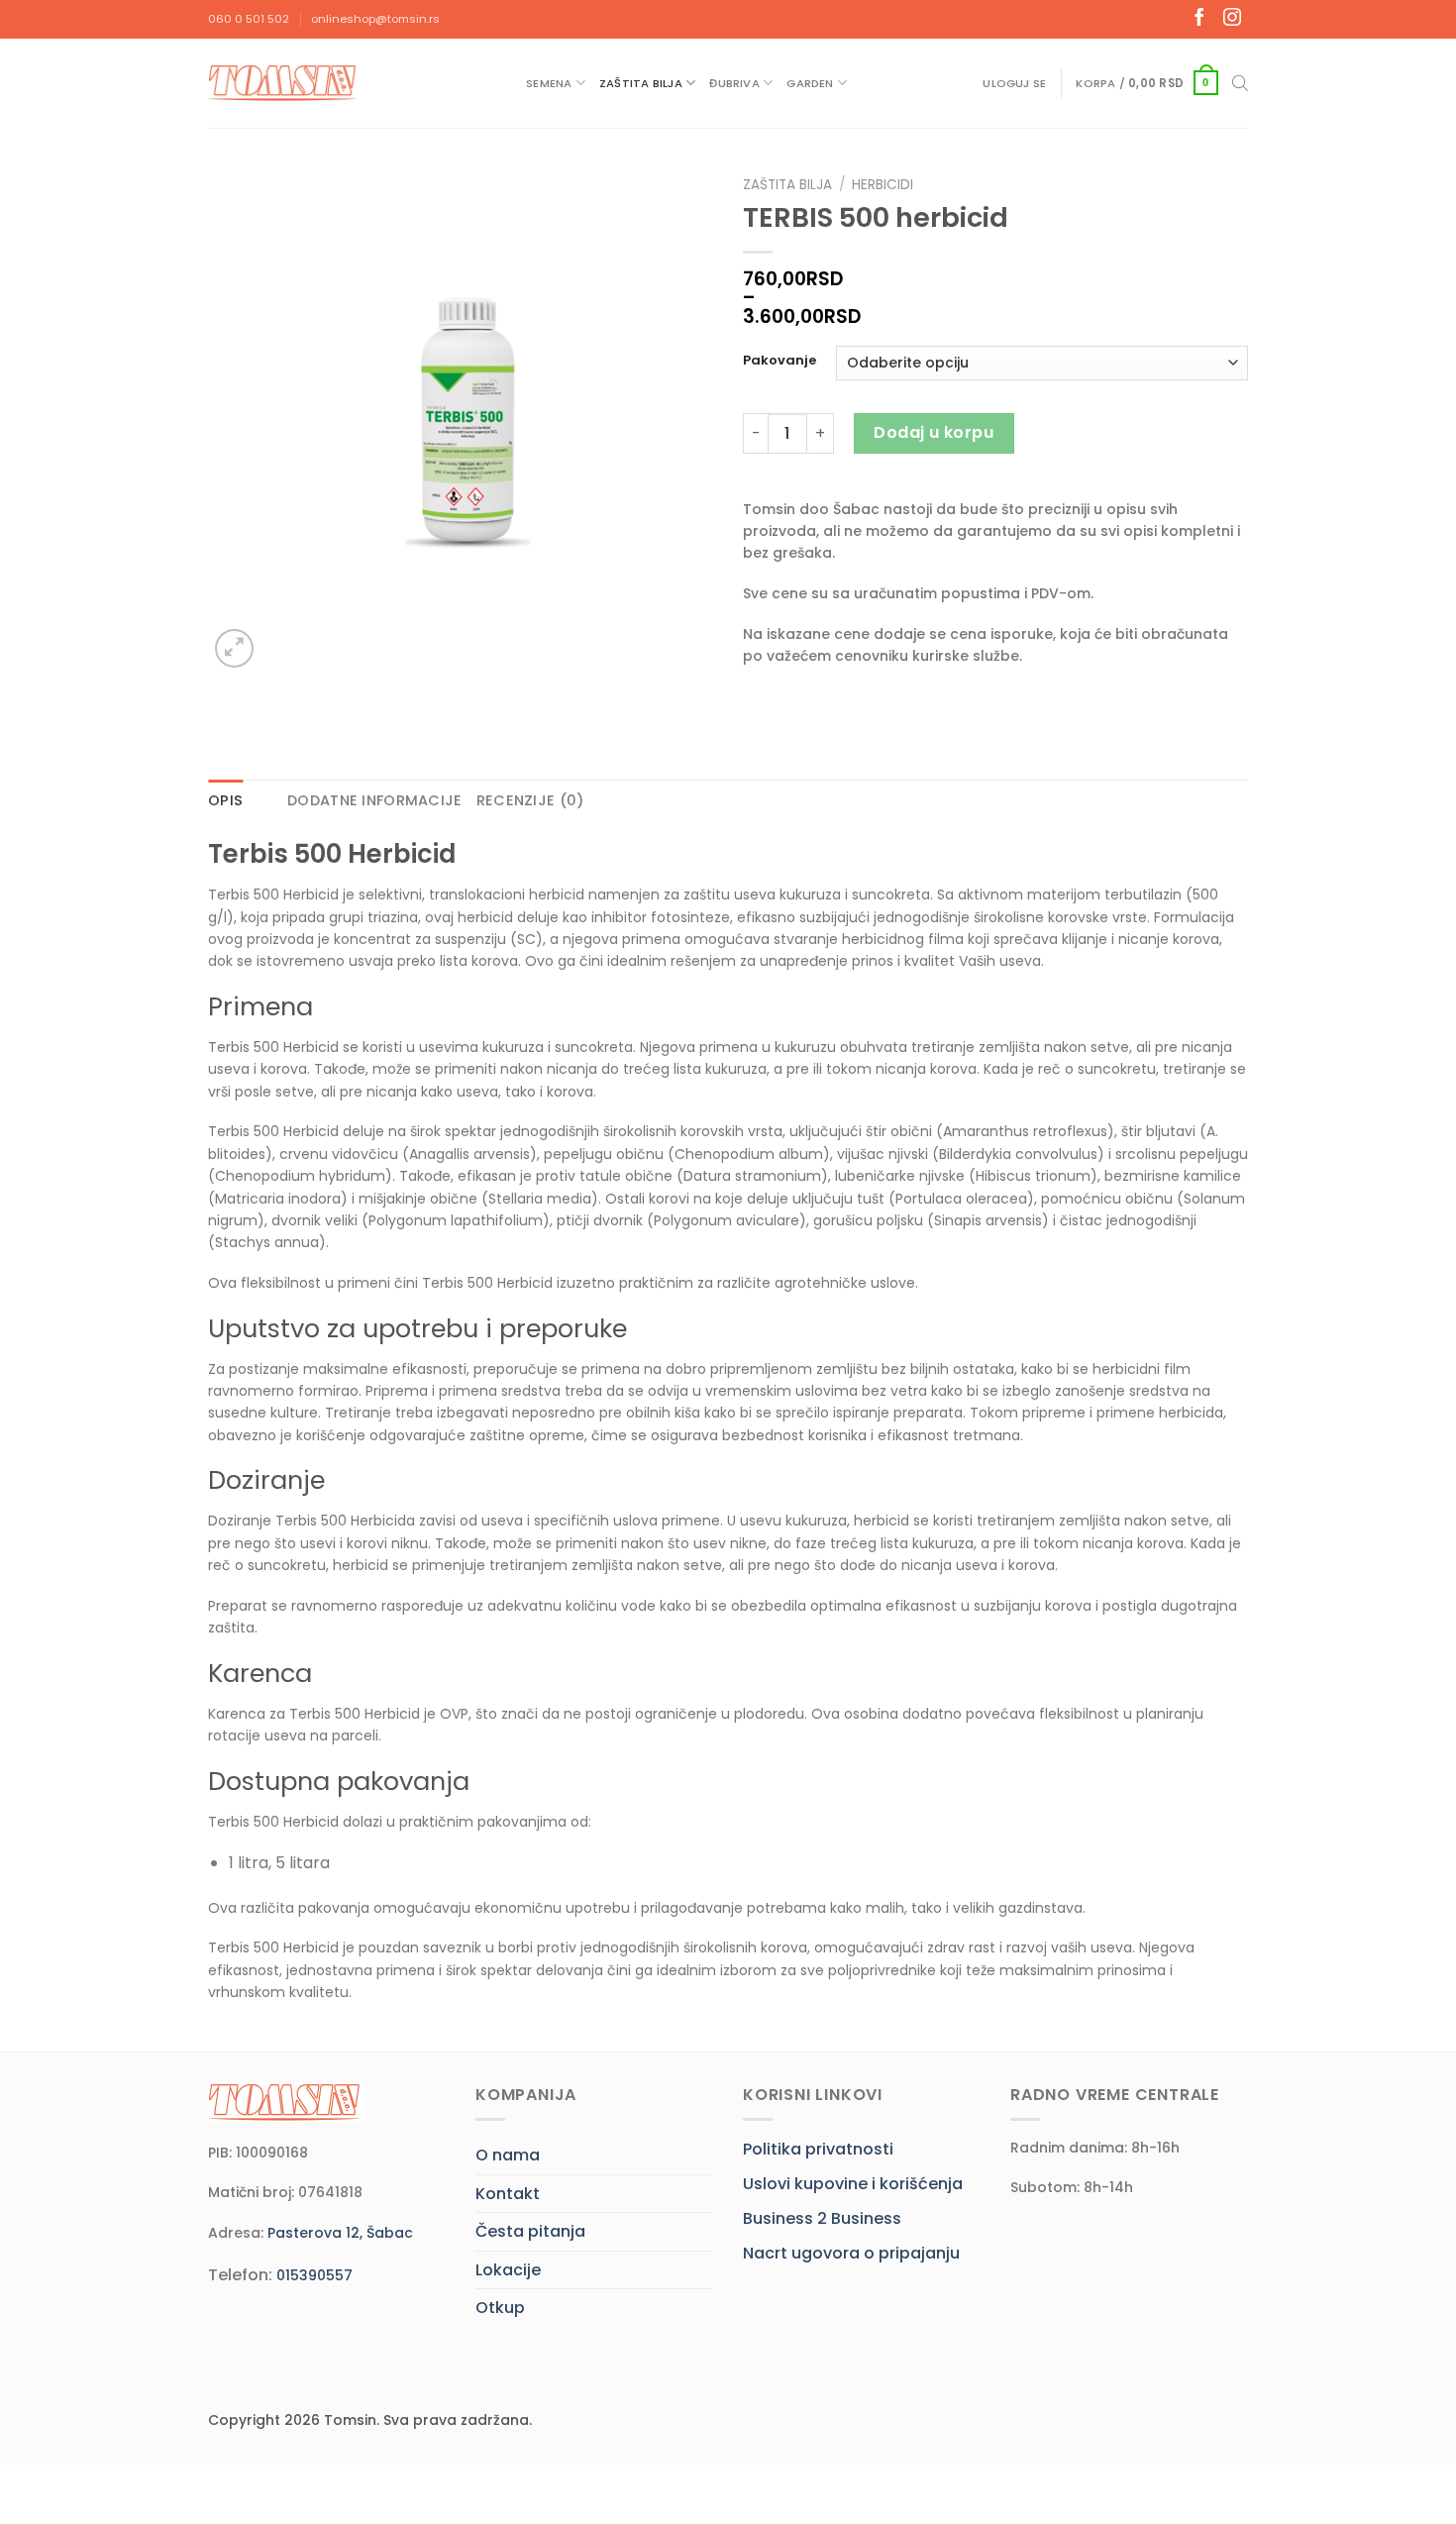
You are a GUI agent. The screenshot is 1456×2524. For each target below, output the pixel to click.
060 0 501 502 (249, 19)
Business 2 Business (822, 2218)
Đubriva (734, 83)
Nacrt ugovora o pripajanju (851, 2253)
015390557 (314, 2275)
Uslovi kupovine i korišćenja (853, 2184)
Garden (810, 83)
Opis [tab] (225, 800)
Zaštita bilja (641, 83)
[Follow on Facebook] (1199, 19)
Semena (549, 83)
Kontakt (508, 2194)
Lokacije (508, 2270)
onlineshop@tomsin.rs (375, 19)
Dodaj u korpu (934, 432)
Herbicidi (883, 185)
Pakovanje (780, 361)
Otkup (500, 2308)
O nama (508, 2155)
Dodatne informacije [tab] (374, 800)
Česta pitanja (530, 2231)
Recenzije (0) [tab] (530, 800)
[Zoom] (234, 648)
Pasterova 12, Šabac (340, 2233)
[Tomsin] (284, 83)
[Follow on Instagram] (1232, 19)
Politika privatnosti (818, 2149)
